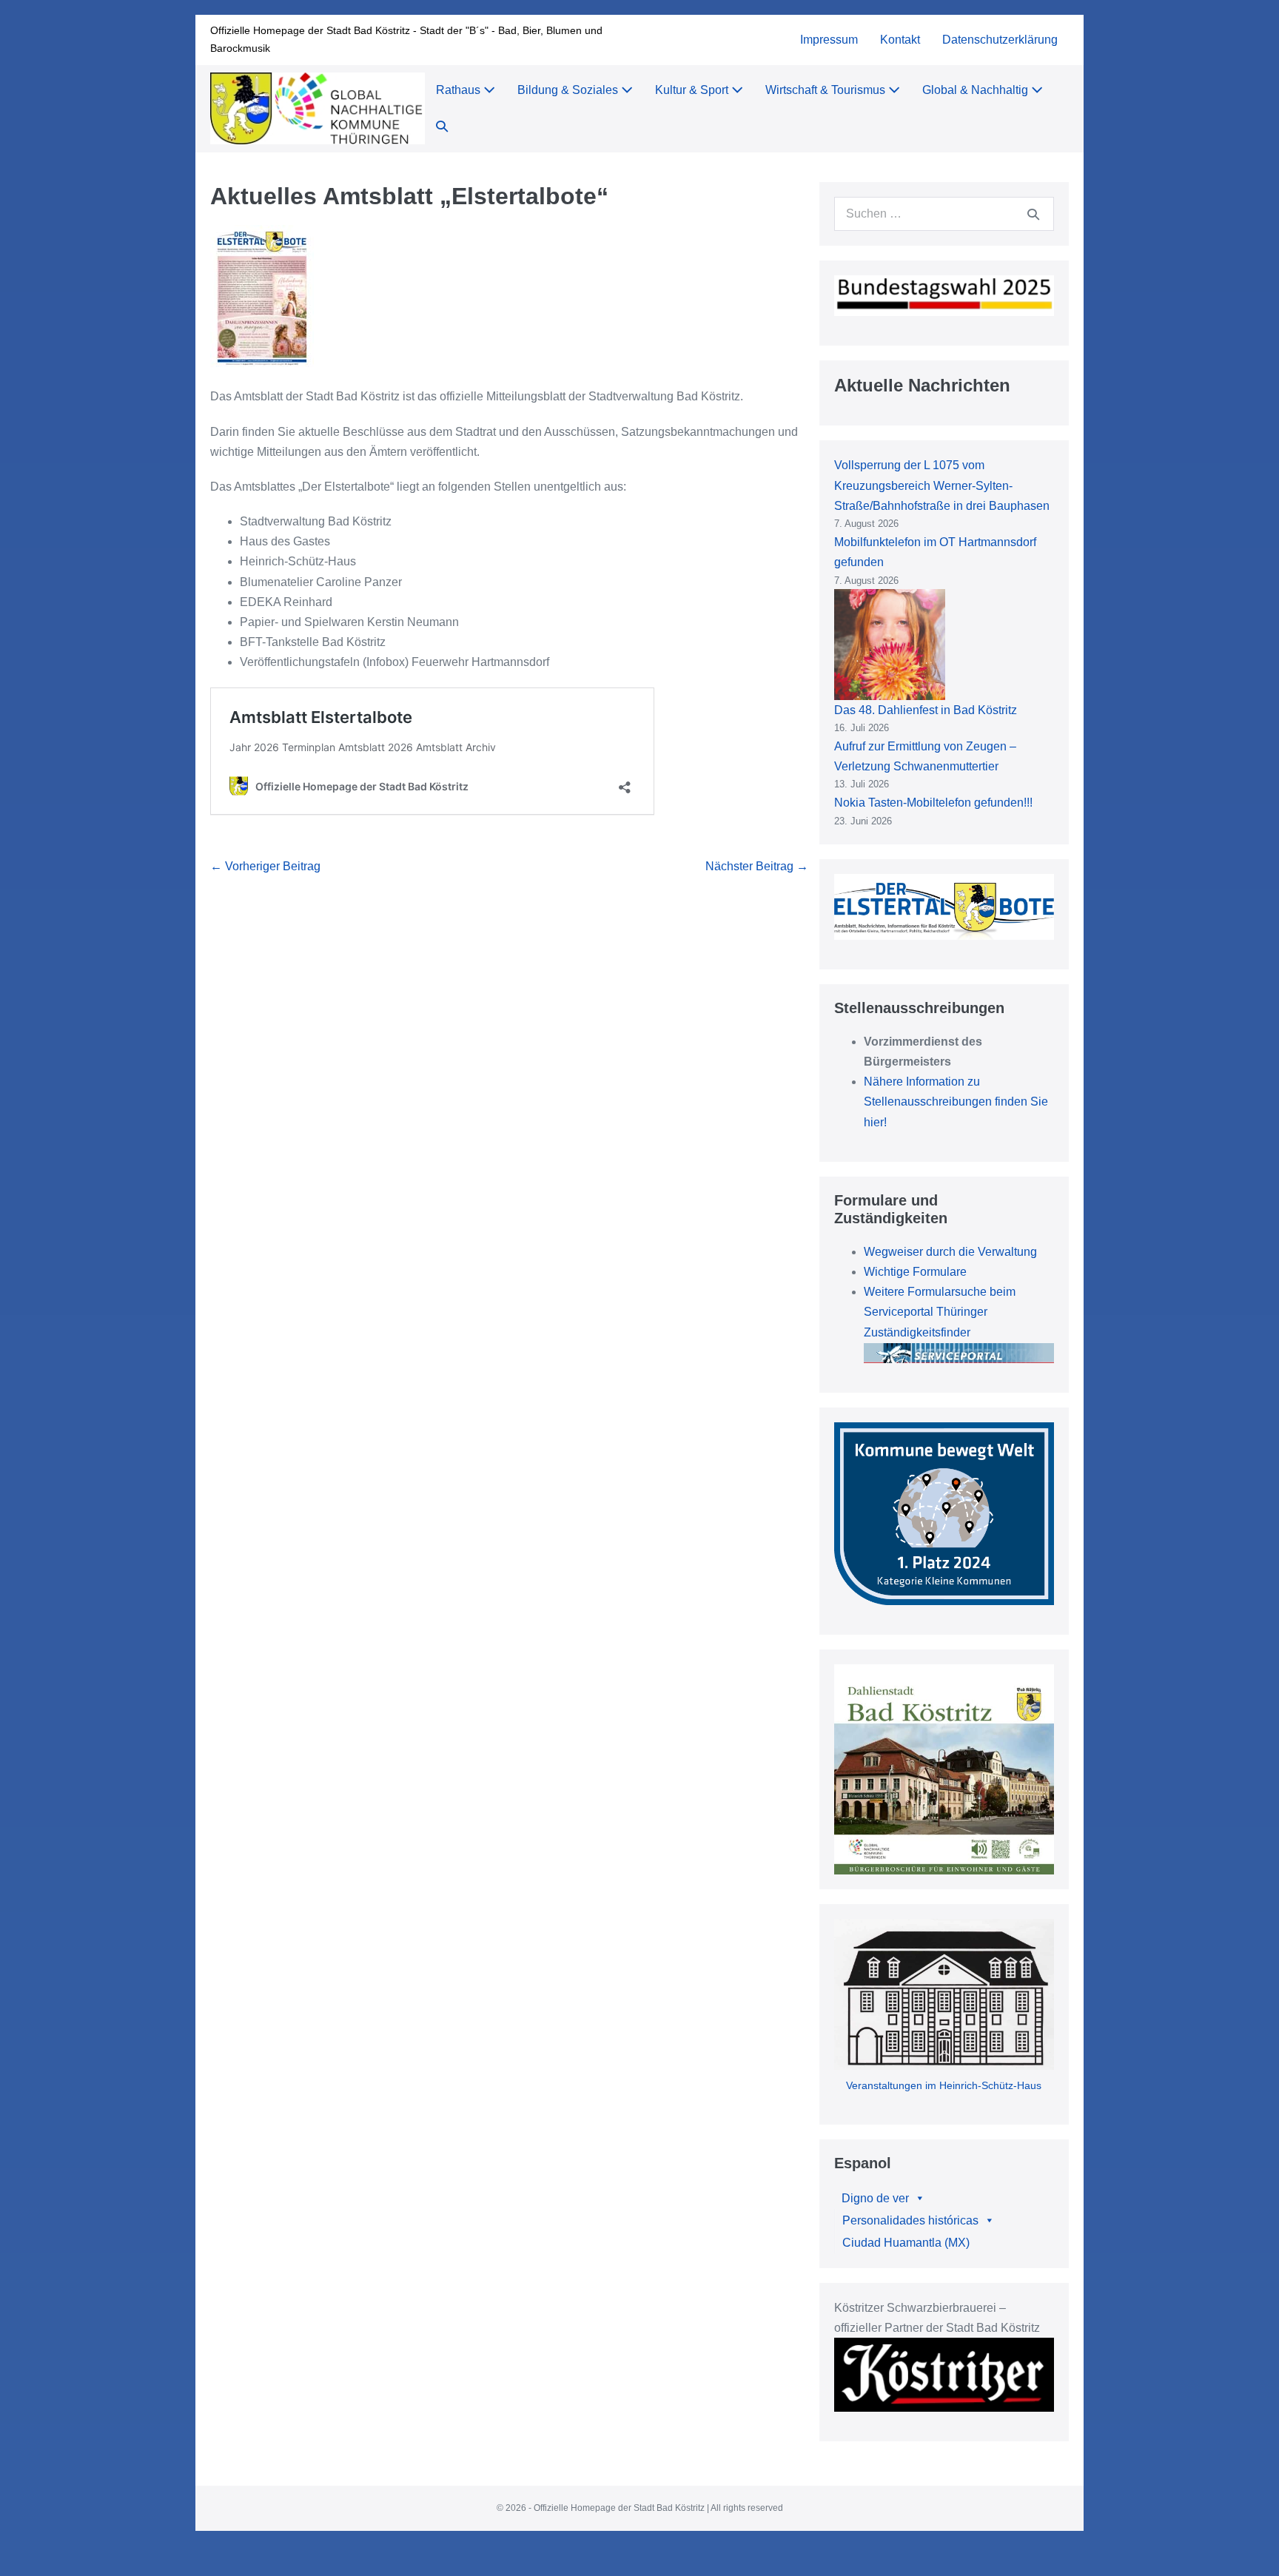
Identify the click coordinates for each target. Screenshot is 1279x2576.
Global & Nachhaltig (977, 90)
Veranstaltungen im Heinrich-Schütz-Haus (944, 2085)
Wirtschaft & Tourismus (827, 90)
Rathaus (460, 90)
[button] (442, 127)
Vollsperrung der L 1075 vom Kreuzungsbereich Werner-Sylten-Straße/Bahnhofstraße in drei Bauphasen (942, 485)
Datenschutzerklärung (1000, 40)
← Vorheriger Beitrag (265, 866)
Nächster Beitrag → (757, 866)
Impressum (829, 40)
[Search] (1033, 214)
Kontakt (900, 40)
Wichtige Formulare (915, 1272)
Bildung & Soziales (569, 90)
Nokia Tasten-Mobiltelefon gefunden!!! (933, 803)
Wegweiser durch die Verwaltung (950, 1252)
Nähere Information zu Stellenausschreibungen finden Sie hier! (956, 1102)
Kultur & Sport (693, 90)
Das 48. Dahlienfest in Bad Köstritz (926, 710)
